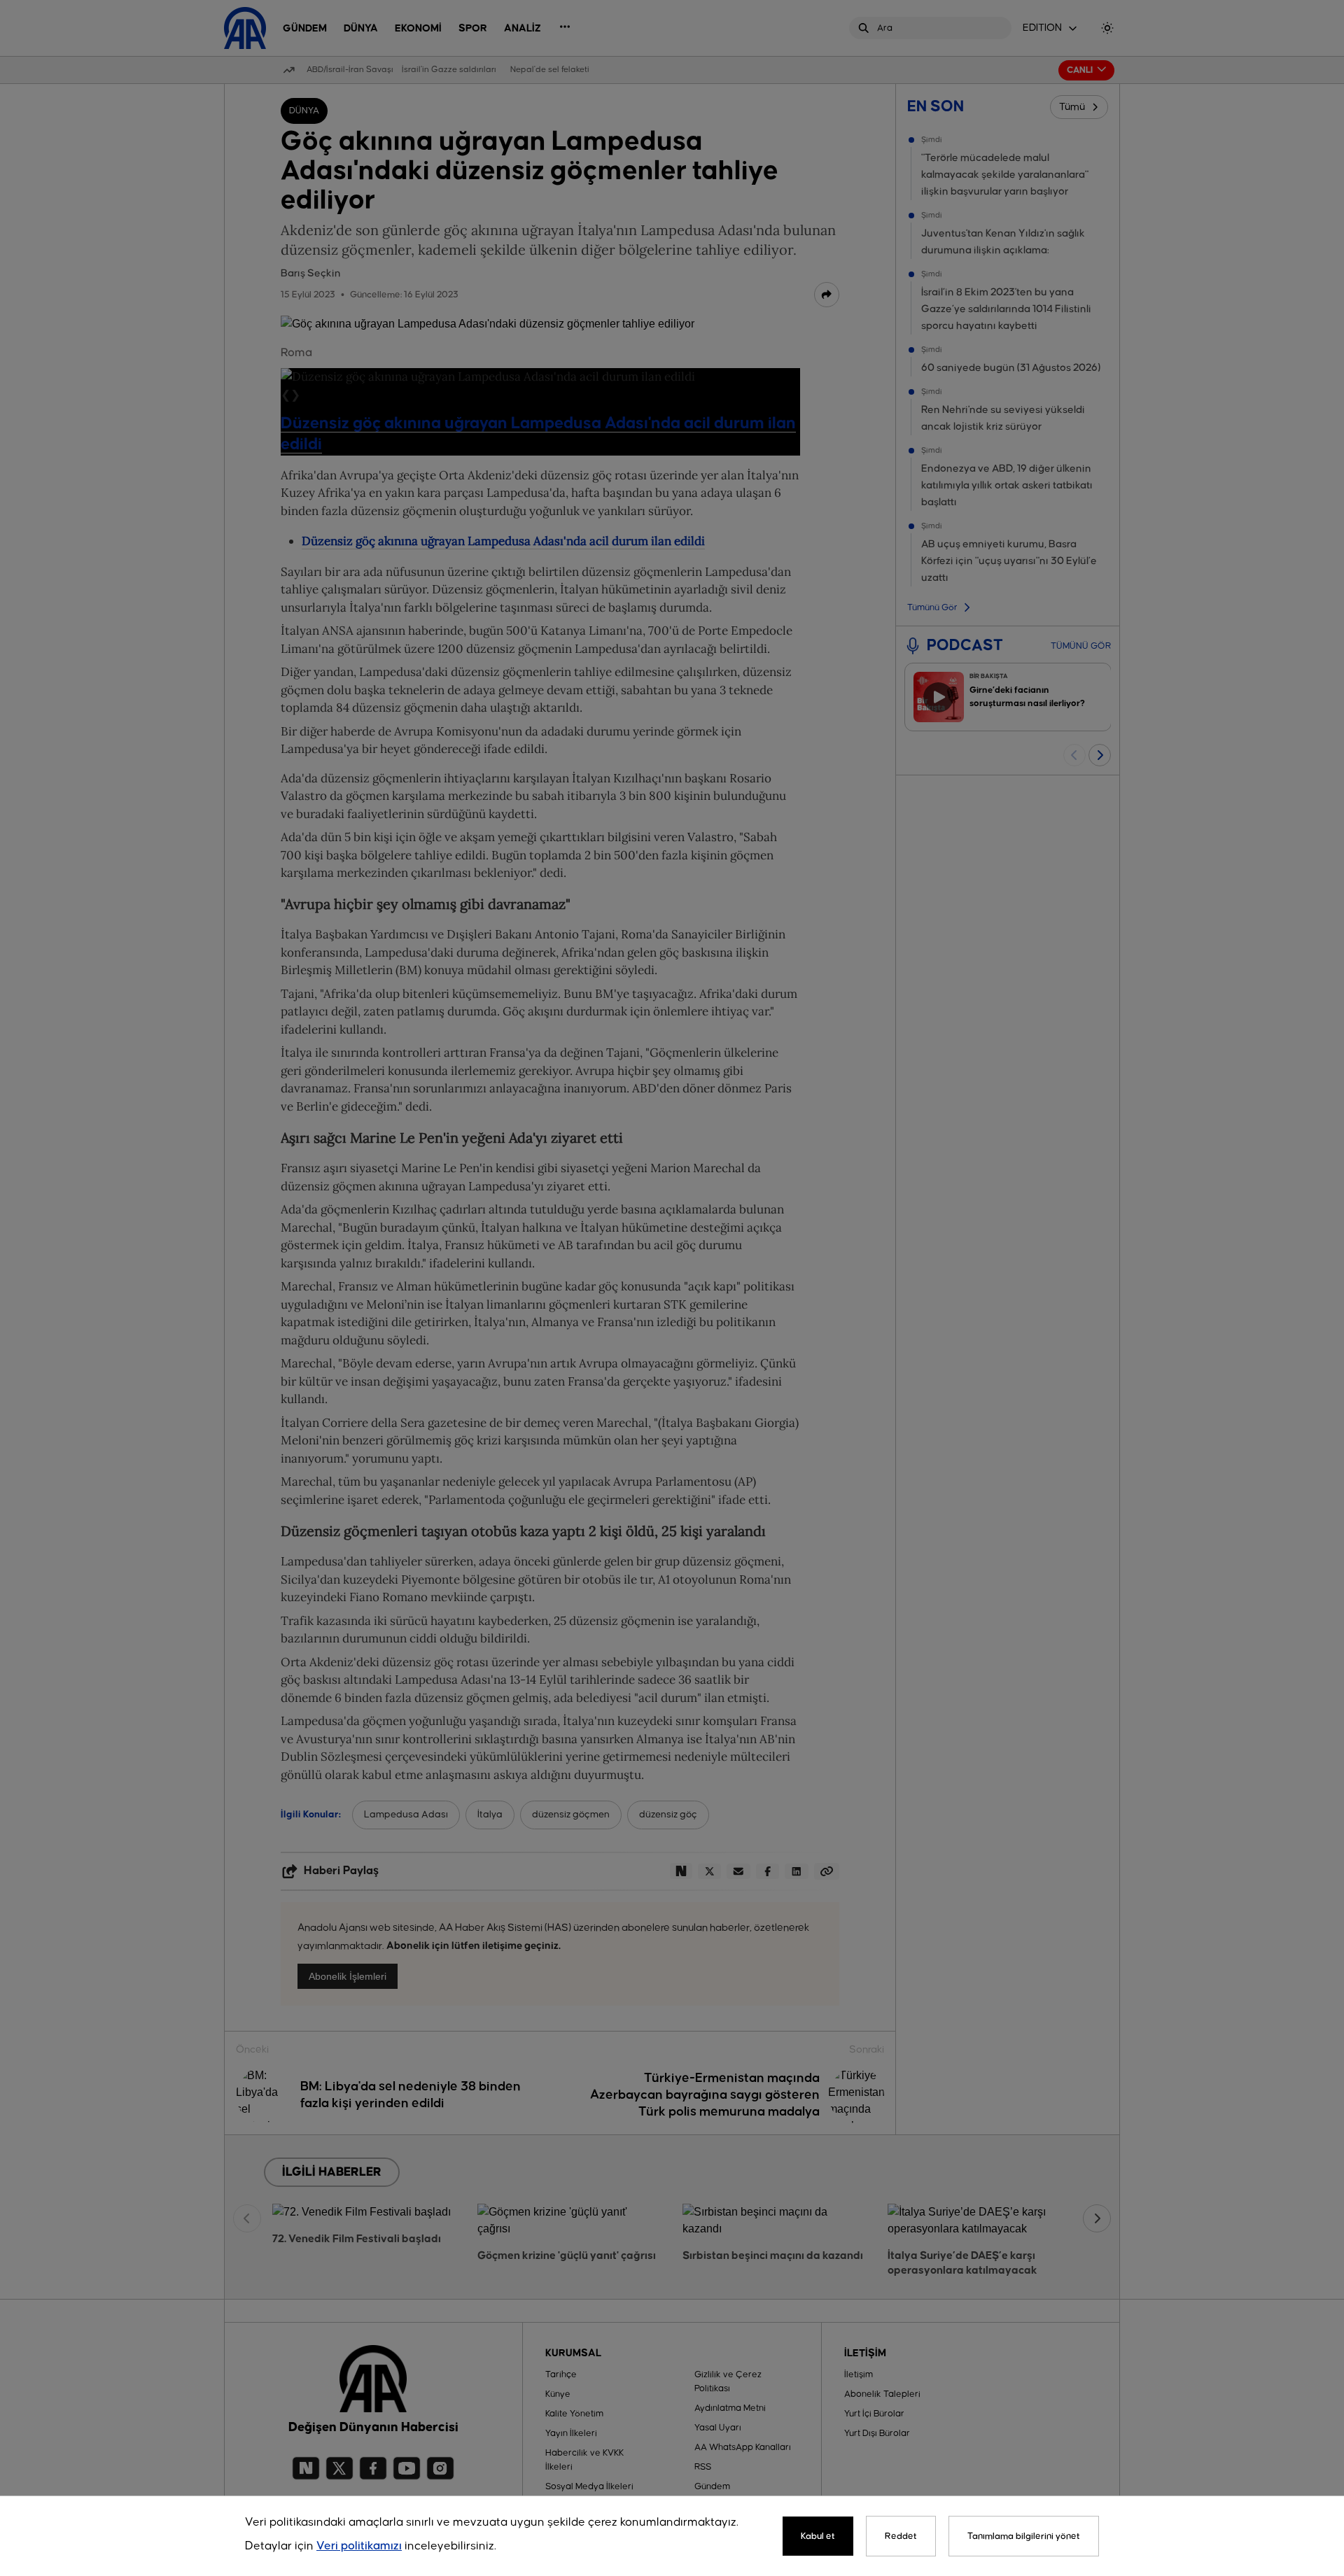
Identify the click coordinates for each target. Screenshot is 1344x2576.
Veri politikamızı (359, 2546)
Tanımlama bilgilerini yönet (1024, 2536)
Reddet (901, 2536)
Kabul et (818, 2536)
